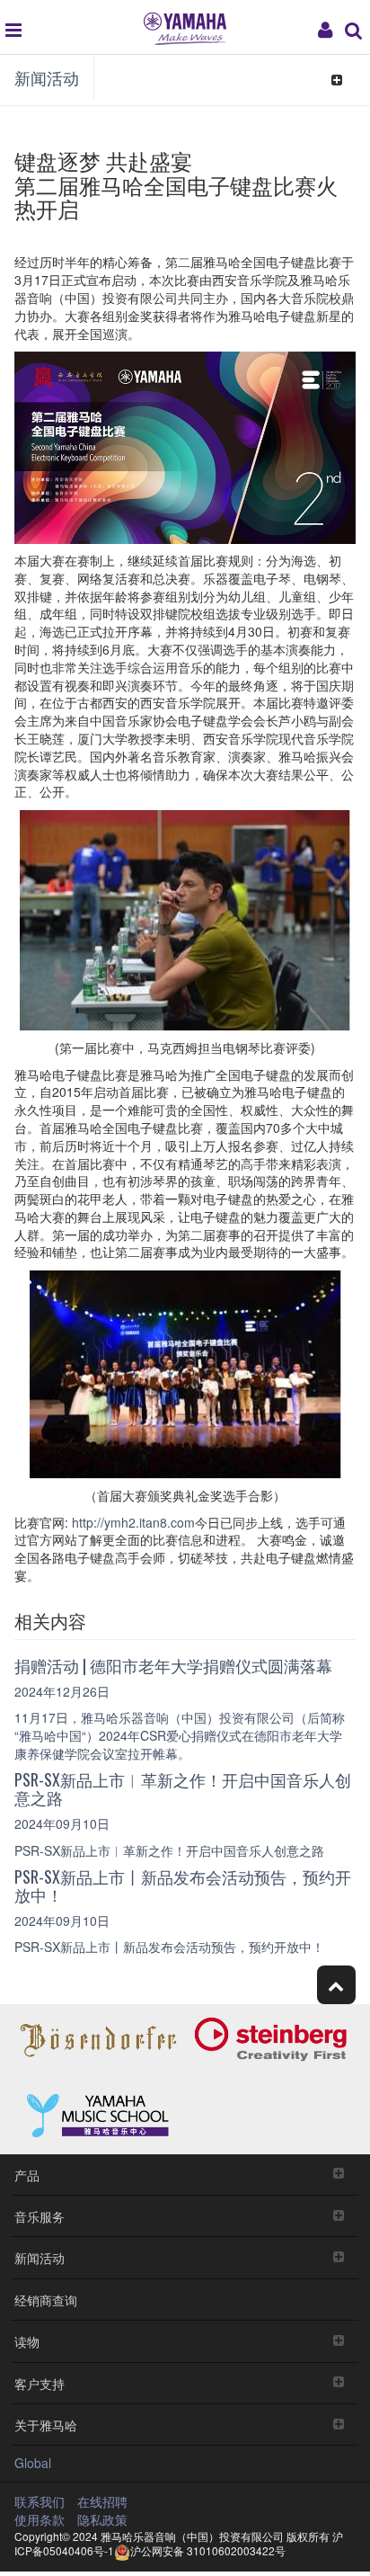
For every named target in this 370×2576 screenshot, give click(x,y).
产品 (27, 2175)
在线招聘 (102, 2501)
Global (33, 2463)
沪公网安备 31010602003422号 (208, 2550)
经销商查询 (46, 2300)
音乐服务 (40, 2216)
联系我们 (40, 2501)
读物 (27, 2341)
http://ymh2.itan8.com (132, 1522)
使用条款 (40, 2519)
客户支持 (40, 2383)
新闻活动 (47, 77)
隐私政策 (102, 2519)
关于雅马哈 (46, 2424)
